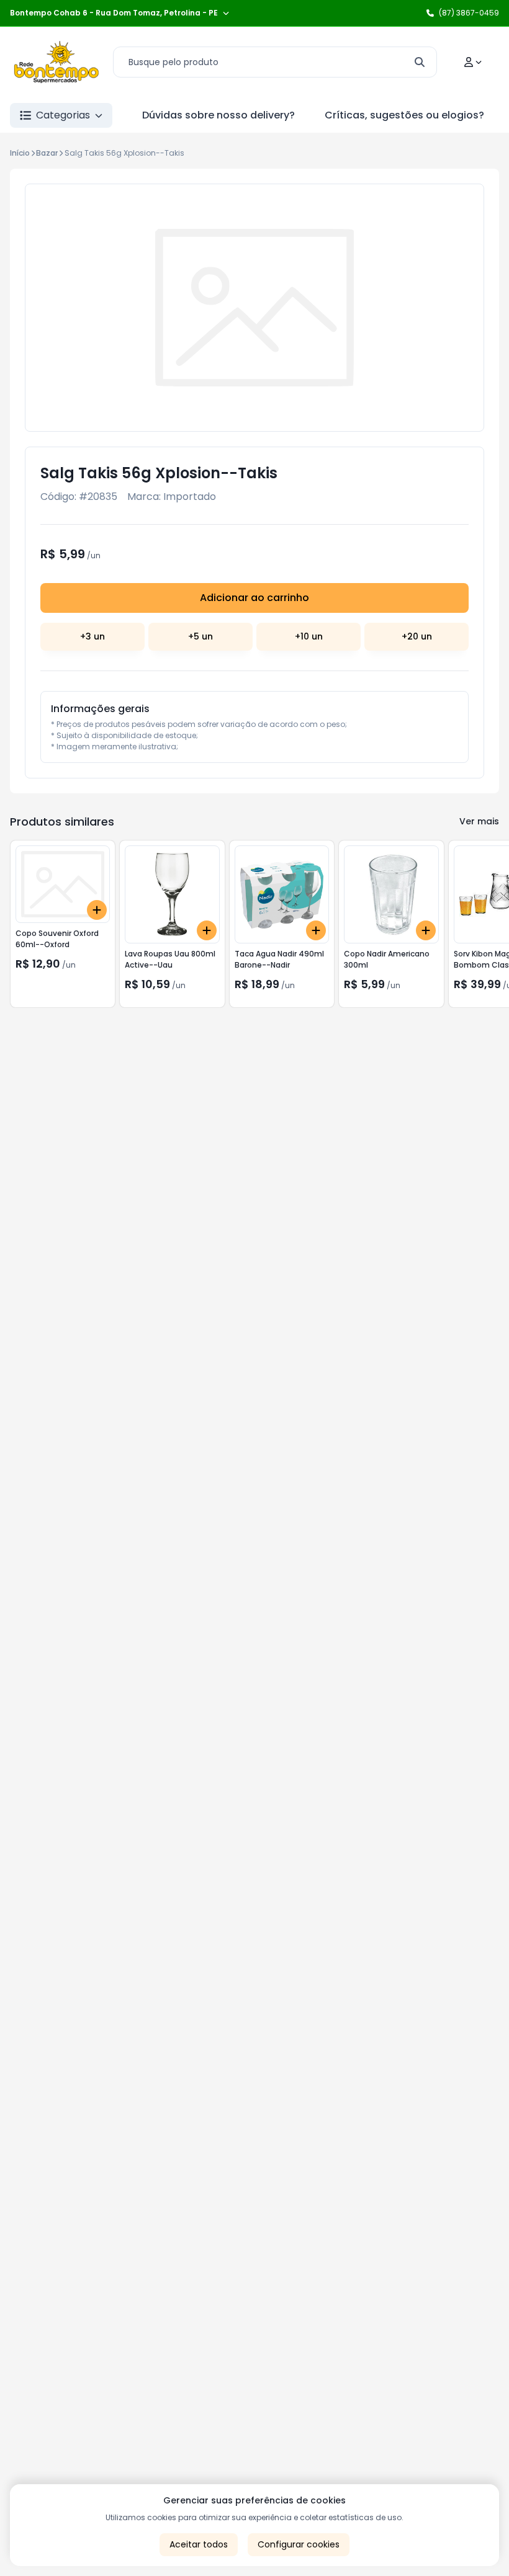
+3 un (92, 636)
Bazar (47, 153)
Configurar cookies (299, 2544)
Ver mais (479, 821)
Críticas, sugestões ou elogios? (404, 115)
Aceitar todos (199, 2544)
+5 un (200, 636)
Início (20, 153)
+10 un (309, 636)
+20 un (417, 636)
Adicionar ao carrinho (254, 598)
